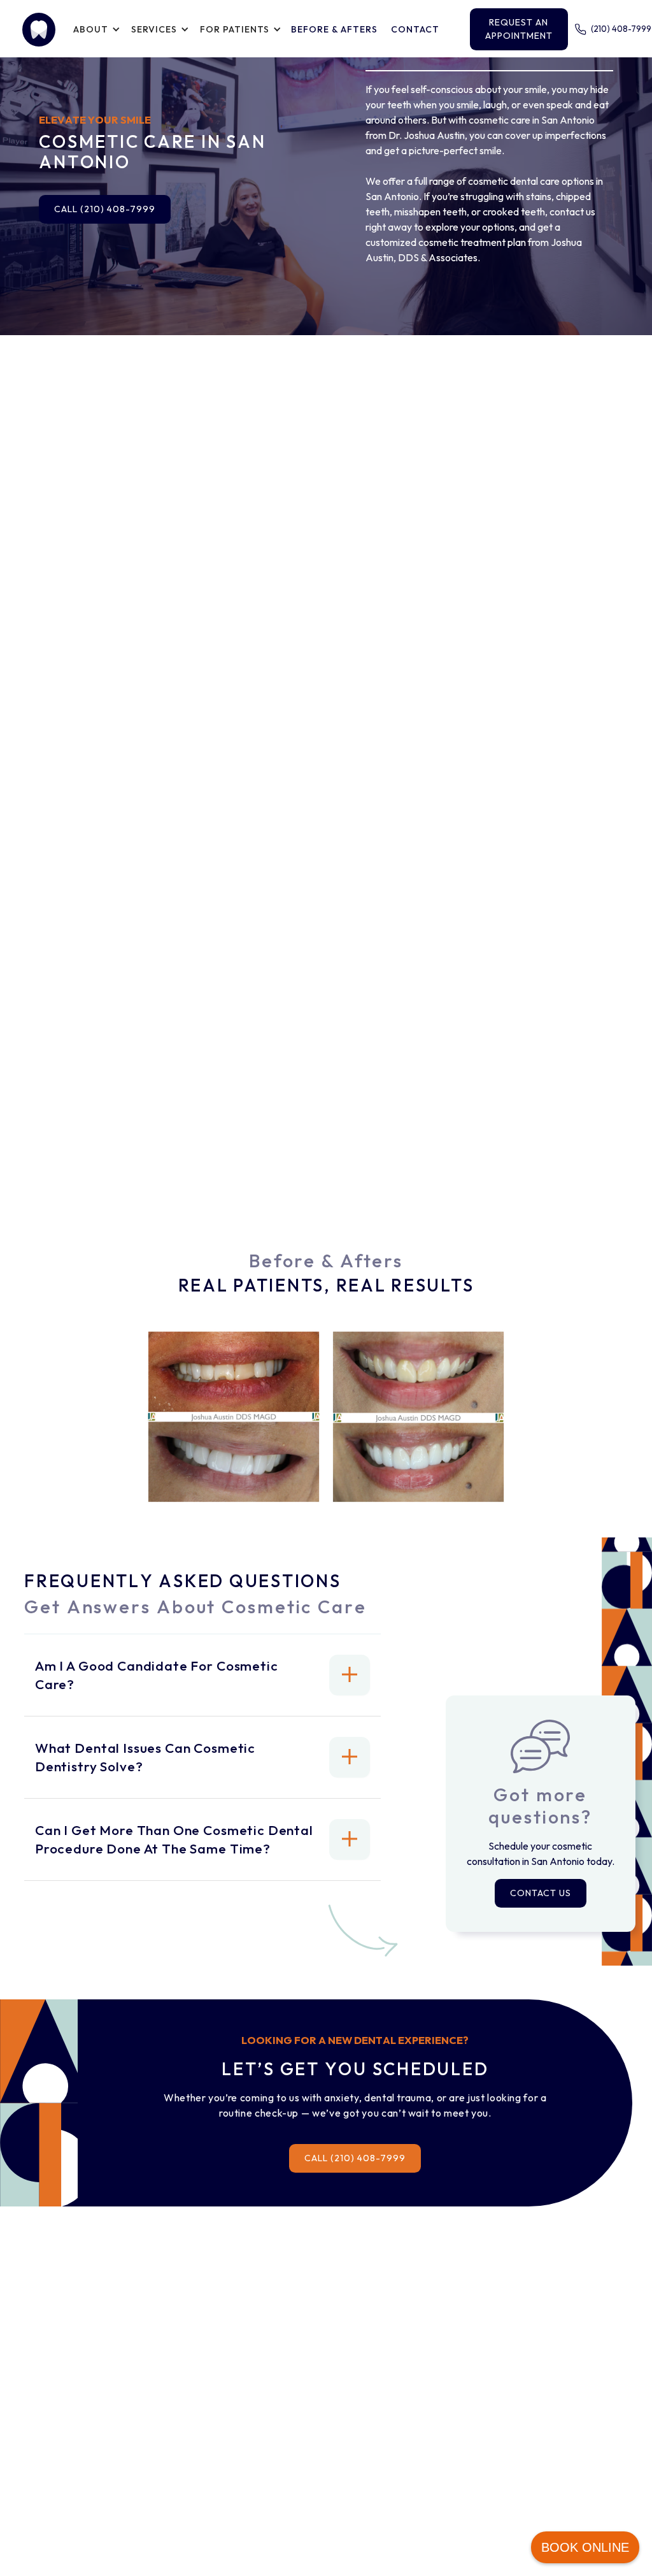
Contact (415, 29)
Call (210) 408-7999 (105, 209)
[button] (95, 29)
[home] (39, 30)
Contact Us (541, 1893)
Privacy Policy (557, 2514)
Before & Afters (334, 29)
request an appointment (519, 29)
